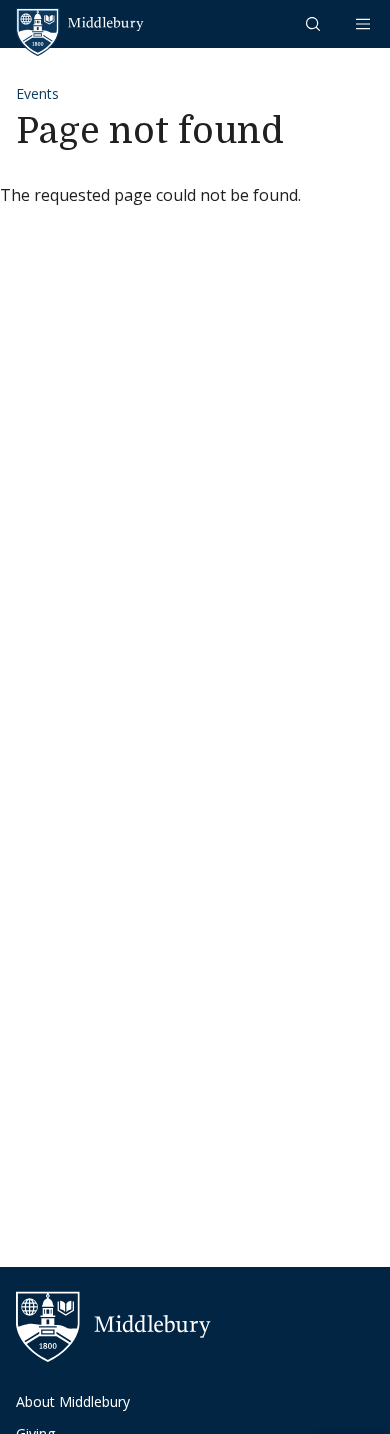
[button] (315, 23)
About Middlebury (73, 1401)
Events (37, 93)
